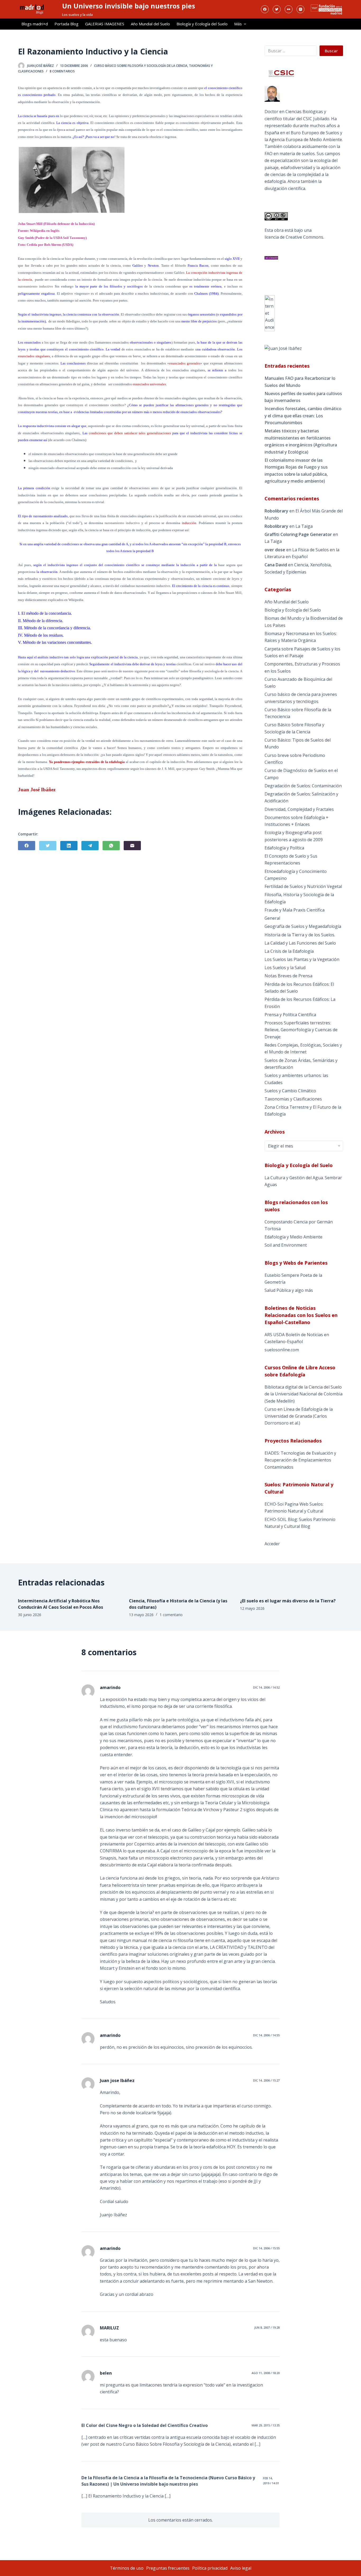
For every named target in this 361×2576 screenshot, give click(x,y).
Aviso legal (241, 2568)
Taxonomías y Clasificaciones (293, 1099)
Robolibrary (276, 511)
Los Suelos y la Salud (285, 968)
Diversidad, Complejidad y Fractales (299, 809)
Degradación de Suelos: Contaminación (303, 786)
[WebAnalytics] (270, 313)
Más (238, 24)
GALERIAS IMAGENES (105, 24)
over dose (275, 550)
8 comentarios (62, 71)
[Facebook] (265, 9)
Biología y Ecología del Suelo (202, 24)
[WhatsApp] (111, 846)
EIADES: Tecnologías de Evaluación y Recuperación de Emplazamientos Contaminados (300, 1460)
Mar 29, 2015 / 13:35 (266, 2425)
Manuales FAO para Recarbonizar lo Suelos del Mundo (300, 382)
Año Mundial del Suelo (150, 24)
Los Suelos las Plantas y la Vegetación (302, 959)
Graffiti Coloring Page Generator (298, 534)
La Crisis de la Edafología (289, 951)
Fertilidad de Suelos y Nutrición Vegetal (303, 886)
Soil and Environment (286, 1245)
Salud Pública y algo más (289, 1290)
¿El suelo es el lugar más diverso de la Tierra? (288, 1601)
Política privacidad (210, 2568)
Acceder (272, 1544)
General (272, 918)
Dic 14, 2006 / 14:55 (266, 2035)
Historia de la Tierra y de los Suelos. (300, 935)
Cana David (276, 565)
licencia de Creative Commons (294, 237)
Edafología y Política (284, 848)
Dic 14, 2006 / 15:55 (266, 2248)
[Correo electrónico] (132, 846)
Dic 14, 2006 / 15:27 (266, 2080)
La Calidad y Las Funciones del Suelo (300, 943)
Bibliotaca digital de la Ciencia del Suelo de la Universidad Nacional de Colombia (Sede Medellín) (304, 1394)
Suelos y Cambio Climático (290, 1091)
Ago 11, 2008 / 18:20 (266, 2373)
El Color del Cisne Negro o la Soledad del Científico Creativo (145, 2425)
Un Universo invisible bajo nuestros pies (129, 6)
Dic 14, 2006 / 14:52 (266, 1687)
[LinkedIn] (69, 846)
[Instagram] (300, 9)
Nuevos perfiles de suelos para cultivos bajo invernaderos (303, 397)
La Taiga (304, 526)
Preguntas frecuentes (168, 2568)
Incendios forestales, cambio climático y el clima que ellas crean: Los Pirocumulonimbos (303, 416)
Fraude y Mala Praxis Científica (295, 910)
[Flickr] (289, 9)
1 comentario (171, 1615)
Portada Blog (66, 24)
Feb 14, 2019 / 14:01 (271, 2480)
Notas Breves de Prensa (288, 976)
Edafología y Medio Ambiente (293, 1237)
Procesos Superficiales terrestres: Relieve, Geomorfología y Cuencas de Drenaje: (301, 1030)
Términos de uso (127, 2568)
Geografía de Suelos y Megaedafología (303, 926)
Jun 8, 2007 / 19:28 (267, 2327)
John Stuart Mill (230, 593)
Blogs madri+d (35, 24)
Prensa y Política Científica (290, 1015)
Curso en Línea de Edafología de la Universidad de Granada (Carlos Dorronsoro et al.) (299, 1416)
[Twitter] (277, 9)
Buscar (331, 51)
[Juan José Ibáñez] (283, 348)
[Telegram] (90, 846)
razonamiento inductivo (36, 286)
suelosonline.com (282, 1350)
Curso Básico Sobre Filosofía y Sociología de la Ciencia (141, 66)
